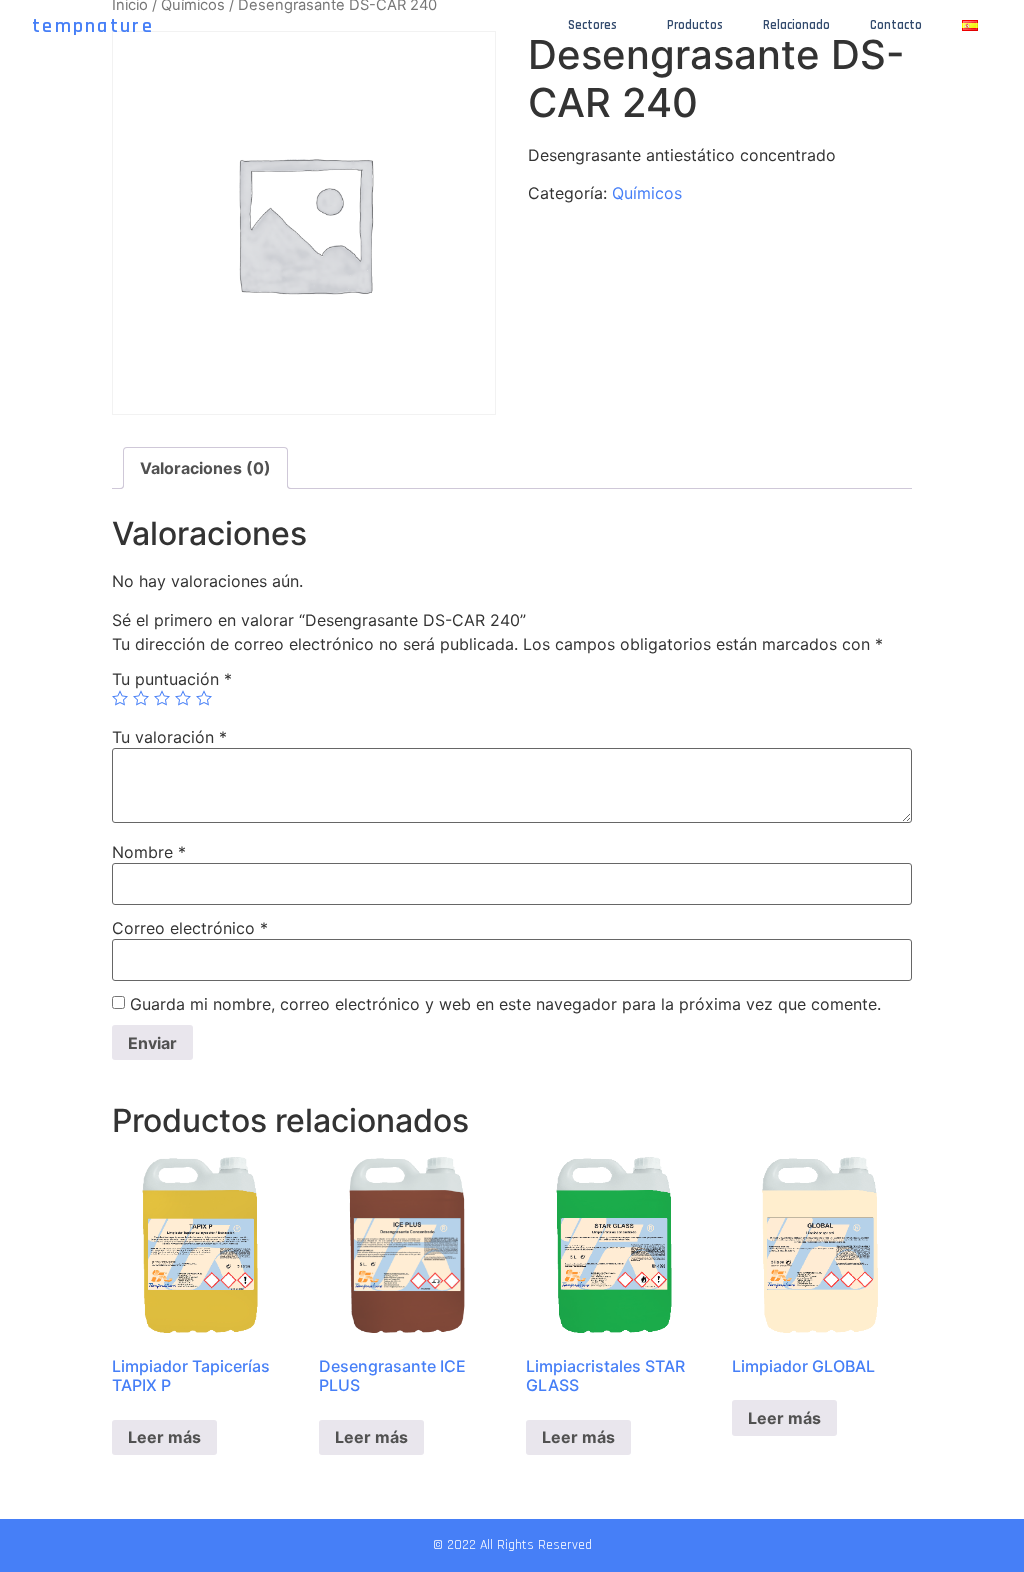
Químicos (647, 193)
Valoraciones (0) (205, 468)
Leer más (164, 1437)
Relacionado (796, 25)
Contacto (896, 25)
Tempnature (93, 26)
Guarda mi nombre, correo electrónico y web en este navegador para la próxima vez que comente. (505, 1004)
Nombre (149, 852)
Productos (695, 25)
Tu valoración (169, 737)
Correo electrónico (190, 928)
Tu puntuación (172, 679)
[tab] (205, 468)
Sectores (592, 25)
